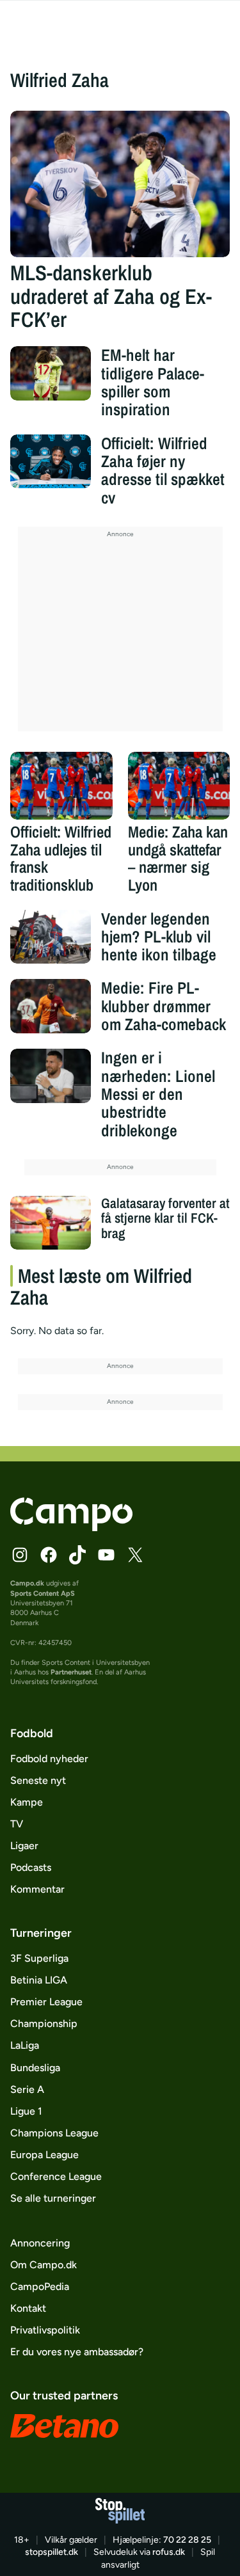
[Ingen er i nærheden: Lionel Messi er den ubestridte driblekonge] (51, 1076)
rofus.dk (169, 2552)
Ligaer (24, 1846)
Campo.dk (27, 1583)
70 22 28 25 (187, 2540)
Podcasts (31, 1867)
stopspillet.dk (52, 2552)
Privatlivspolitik (45, 2330)
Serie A (27, 2089)
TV (17, 1824)
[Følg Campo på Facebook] (49, 1555)
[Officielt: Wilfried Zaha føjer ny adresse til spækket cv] (51, 461)
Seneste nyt (38, 1780)
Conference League (56, 2176)
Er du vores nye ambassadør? (77, 2352)
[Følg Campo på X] (135, 1555)
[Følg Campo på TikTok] (77, 1555)
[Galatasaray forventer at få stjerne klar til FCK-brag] (51, 1223)
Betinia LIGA (39, 1980)
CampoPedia (40, 2286)
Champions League (54, 2133)
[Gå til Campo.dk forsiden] (71, 1528)
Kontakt (28, 2308)
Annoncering (40, 2243)
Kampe (27, 1802)
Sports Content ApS (43, 1594)
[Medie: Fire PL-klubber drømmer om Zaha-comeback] (51, 1006)
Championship (44, 2023)
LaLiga (25, 2045)
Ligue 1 (26, 2111)
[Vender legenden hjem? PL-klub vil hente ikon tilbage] (51, 937)
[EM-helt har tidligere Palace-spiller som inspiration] (51, 373)
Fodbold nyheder (49, 1759)
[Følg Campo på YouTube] (106, 1555)
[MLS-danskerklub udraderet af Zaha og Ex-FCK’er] (120, 184)
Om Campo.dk (44, 2265)
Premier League (46, 2002)
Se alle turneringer (53, 2198)
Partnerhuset (71, 1672)
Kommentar (37, 1889)
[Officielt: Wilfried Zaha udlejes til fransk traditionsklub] (61, 786)
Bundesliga (35, 2068)
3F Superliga (39, 1958)
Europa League (44, 2155)
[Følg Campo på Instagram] (20, 1555)
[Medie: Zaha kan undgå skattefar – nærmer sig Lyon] (179, 786)
